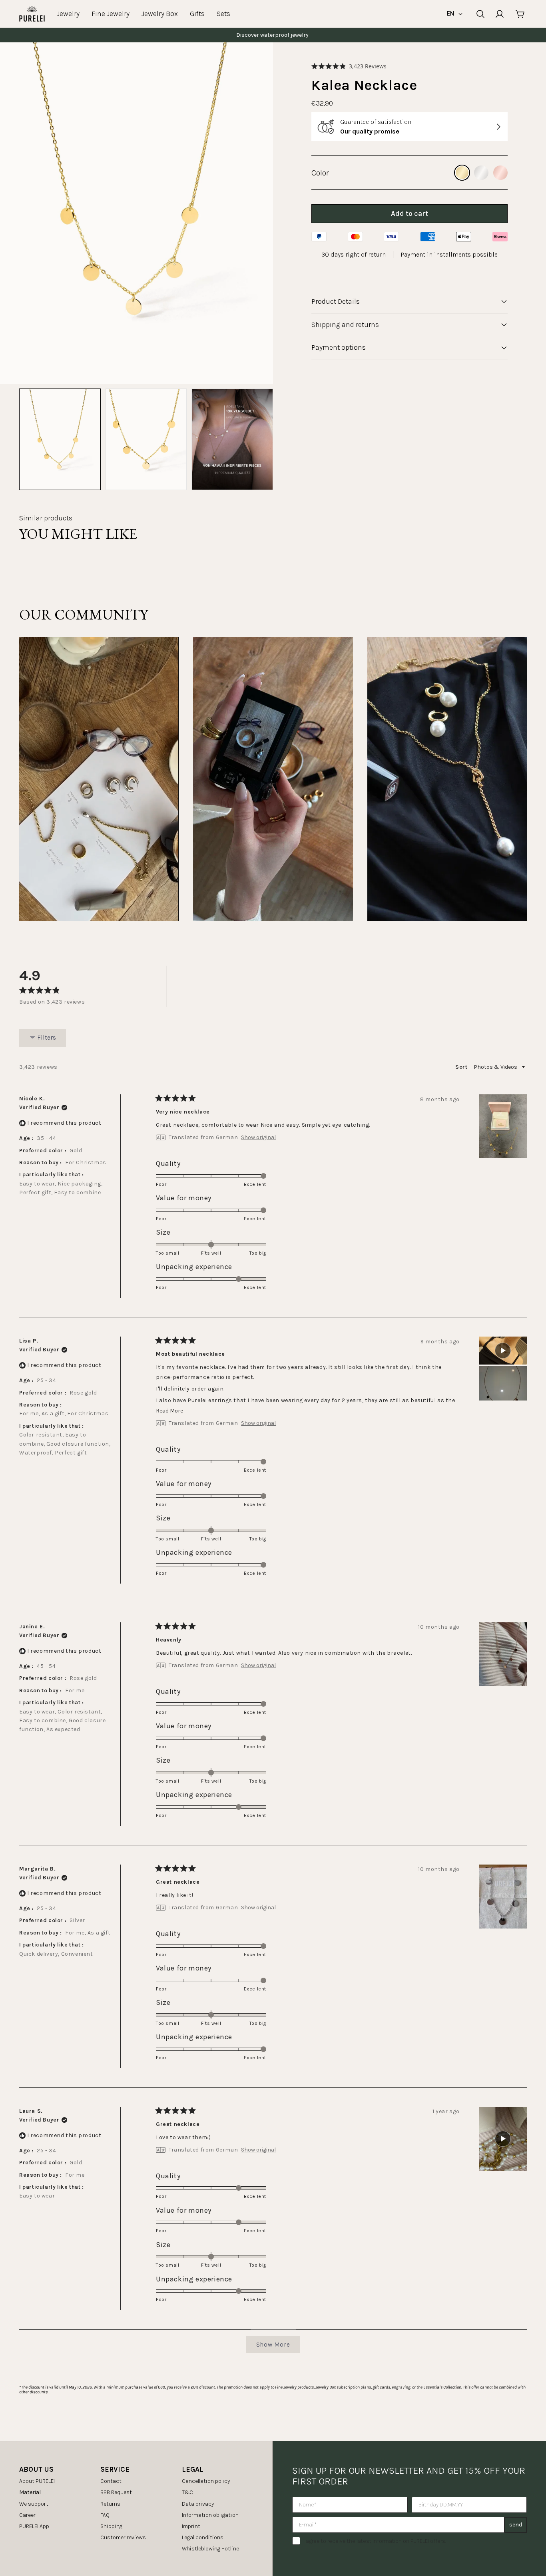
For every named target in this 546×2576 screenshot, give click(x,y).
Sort (462, 1067)
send (516, 2525)
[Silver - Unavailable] (481, 173)
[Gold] (462, 173)
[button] (349, 66)
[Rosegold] (500, 173)
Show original (258, 1138)
